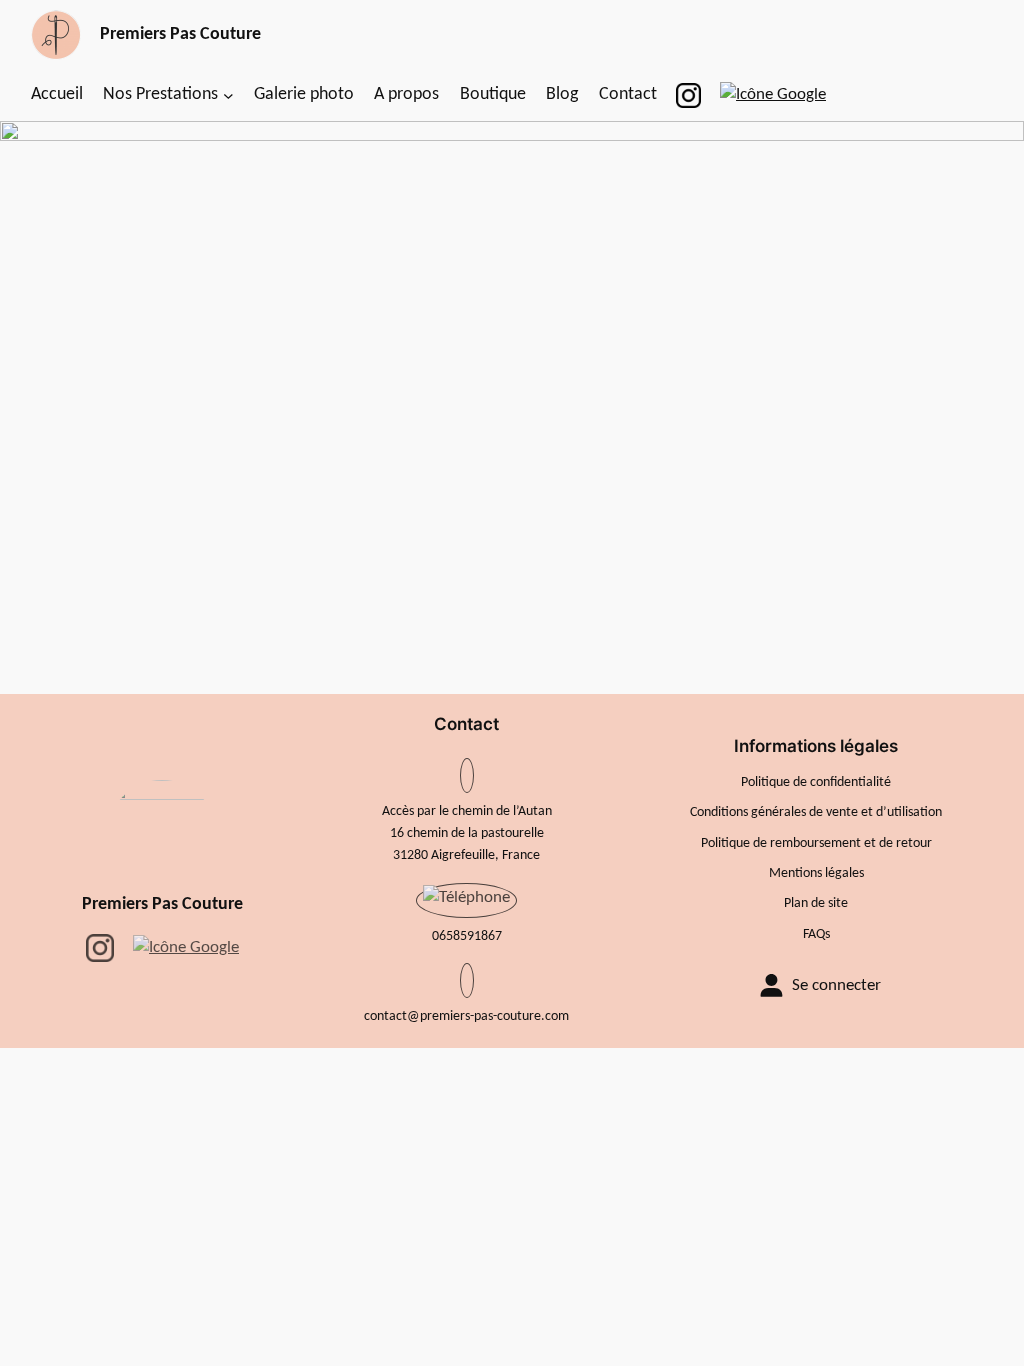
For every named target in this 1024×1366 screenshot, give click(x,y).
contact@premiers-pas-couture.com (466, 1016)
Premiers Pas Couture (162, 904)
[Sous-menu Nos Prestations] (228, 95)
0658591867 (467, 936)
